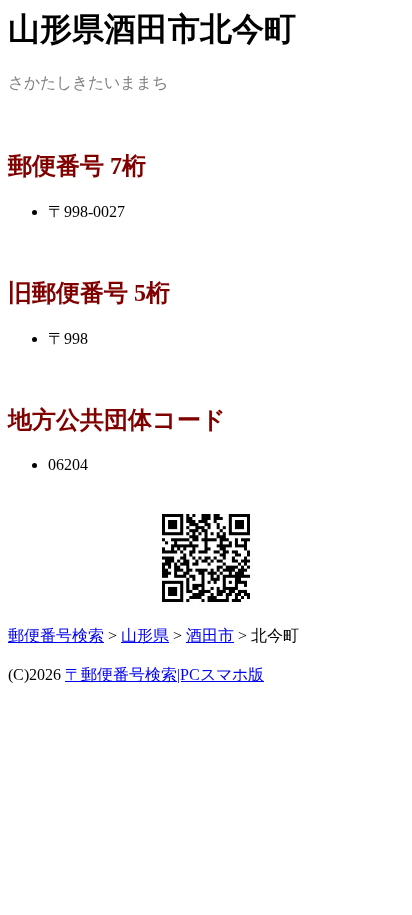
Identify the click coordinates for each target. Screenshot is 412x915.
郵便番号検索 (56, 635)
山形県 (145, 635)
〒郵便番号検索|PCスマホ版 (164, 674)
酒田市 (210, 635)
